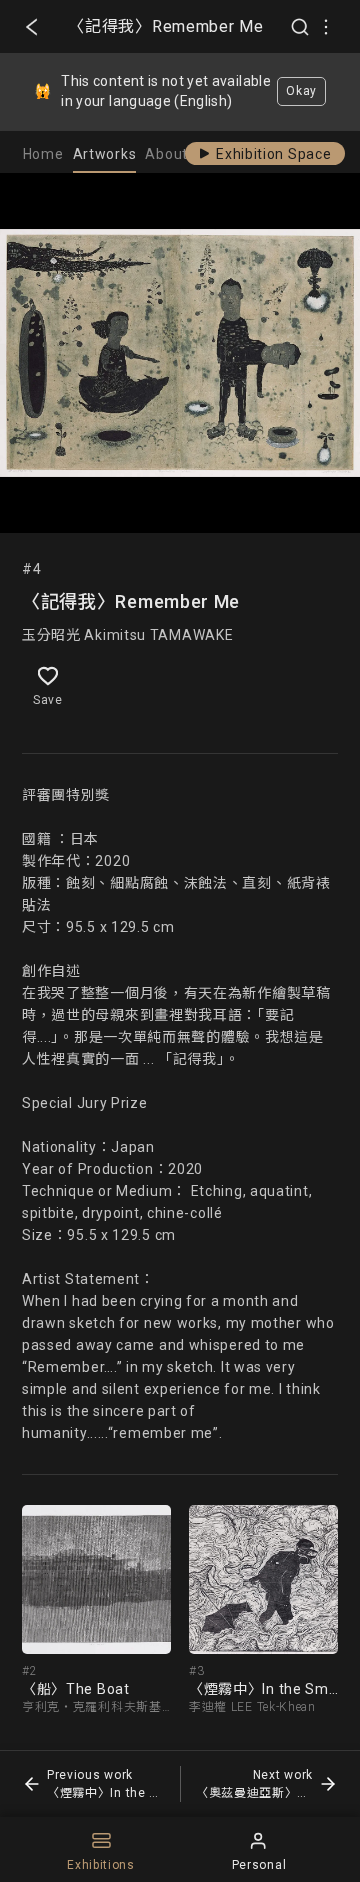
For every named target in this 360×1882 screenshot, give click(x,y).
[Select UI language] (326, 27)
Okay (301, 91)
